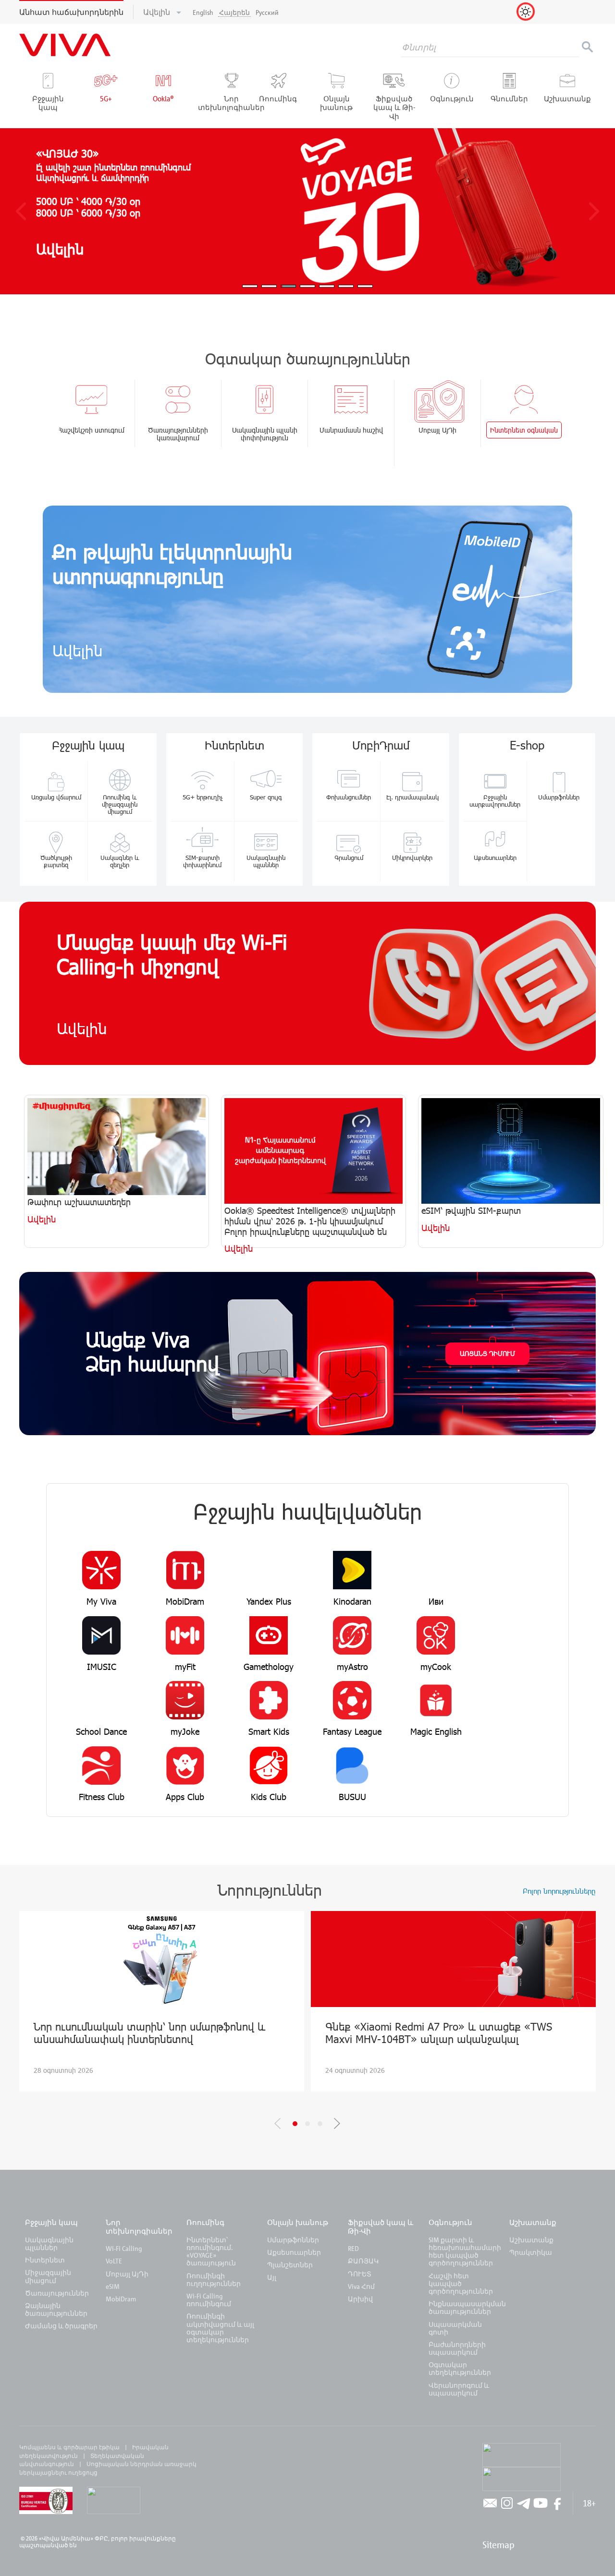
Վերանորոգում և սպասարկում (459, 2389)
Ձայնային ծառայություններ (56, 2309)
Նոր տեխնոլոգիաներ (139, 2226)
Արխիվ (360, 2299)
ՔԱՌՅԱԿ (363, 2261)
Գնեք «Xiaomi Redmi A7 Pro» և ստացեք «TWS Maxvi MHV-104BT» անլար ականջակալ (439, 2032)
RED (353, 2248)
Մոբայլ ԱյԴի (127, 2274)
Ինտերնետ (45, 2260)
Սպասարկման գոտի (455, 2328)
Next (337, 2123)
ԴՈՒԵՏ (360, 2274)
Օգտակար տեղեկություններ (460, 2368)
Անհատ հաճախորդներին (71, 12)
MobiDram (121, 2299)
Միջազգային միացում (48, 2276)
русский (267, 12)
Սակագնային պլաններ (49, 2243)
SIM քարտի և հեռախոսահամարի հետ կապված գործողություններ (465, 2251)
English (203, 12)
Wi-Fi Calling (124, 2248)
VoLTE (114, 2261)
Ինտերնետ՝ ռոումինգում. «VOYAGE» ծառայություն (211, 2251)
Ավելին (158, 12)
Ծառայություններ (57, 2293)
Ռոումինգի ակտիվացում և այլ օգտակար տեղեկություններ (220, 2328)
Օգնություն (450, 2222)
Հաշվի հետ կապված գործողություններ (461, 2283)
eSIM (113, 2286)
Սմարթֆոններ (293, 2240)
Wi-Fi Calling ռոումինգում (209, 2300)
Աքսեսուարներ (294, 2252)
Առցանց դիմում (487, 1353)
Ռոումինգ (206, 2222)
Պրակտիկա (531, 2252)
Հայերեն (234, 12)
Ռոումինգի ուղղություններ (214, 2280)
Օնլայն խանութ (298, 2222)
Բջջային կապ (51, 2222)
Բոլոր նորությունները (559, 1891)
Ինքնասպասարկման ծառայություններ (467, 2307)
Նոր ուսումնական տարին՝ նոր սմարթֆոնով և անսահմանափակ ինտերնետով (149, 2032)
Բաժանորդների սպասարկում (457, 2348)
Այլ (272, 2277)
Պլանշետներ (290, 2265)
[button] (21, 211)
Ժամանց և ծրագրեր (61, 2326)
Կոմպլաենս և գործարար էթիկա (69, 2447)
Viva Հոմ (361, 2286)
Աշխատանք (533, 2222)
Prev (278, 2123)
